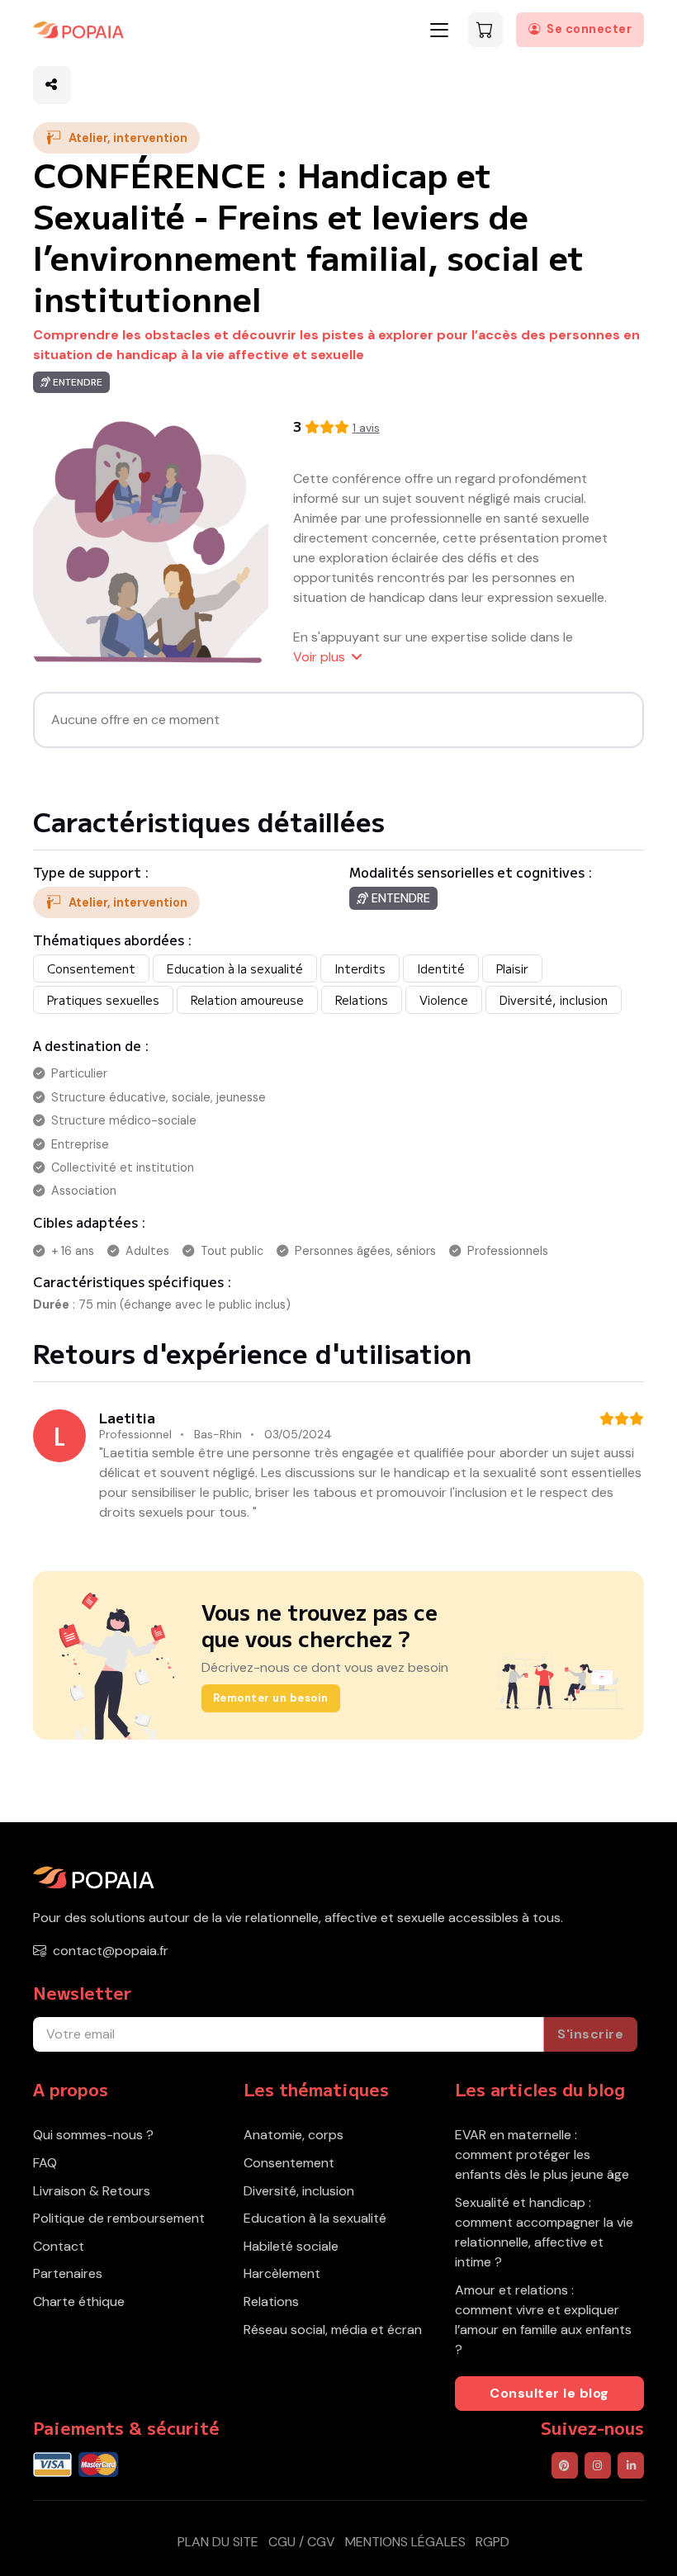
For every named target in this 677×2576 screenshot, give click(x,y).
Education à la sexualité (315, 2218)
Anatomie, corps (294, 2135)
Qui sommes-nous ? (93, 2135)
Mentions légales (405, 2542)
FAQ (45, 2163)
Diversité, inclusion (299, 2191)
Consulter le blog (549, 2393)
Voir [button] (319, 657)
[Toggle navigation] (439, 30)
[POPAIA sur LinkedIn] (631, 2465)
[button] (52, 85)
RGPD (492, 2542)
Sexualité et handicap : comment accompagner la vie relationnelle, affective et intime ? (544, 2232)
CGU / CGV (302, 2542)
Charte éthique (79, 2301)
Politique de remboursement (119, 2218)
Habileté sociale (291, 2246)
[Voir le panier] (485, 30)
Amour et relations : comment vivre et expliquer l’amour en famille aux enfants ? (543, 2320)
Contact (59, 2246)
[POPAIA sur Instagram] (598, 2465)
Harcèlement (282, 2273)
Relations (271, 2301)
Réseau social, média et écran (333, 2330)
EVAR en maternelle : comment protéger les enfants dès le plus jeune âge (542, 2155)
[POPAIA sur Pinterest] (565, 2465)
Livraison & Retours (92, 2191)
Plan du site (218, 2542)
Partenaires (68, 2273)
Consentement (289, 2163)
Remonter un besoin (271, 1698)
